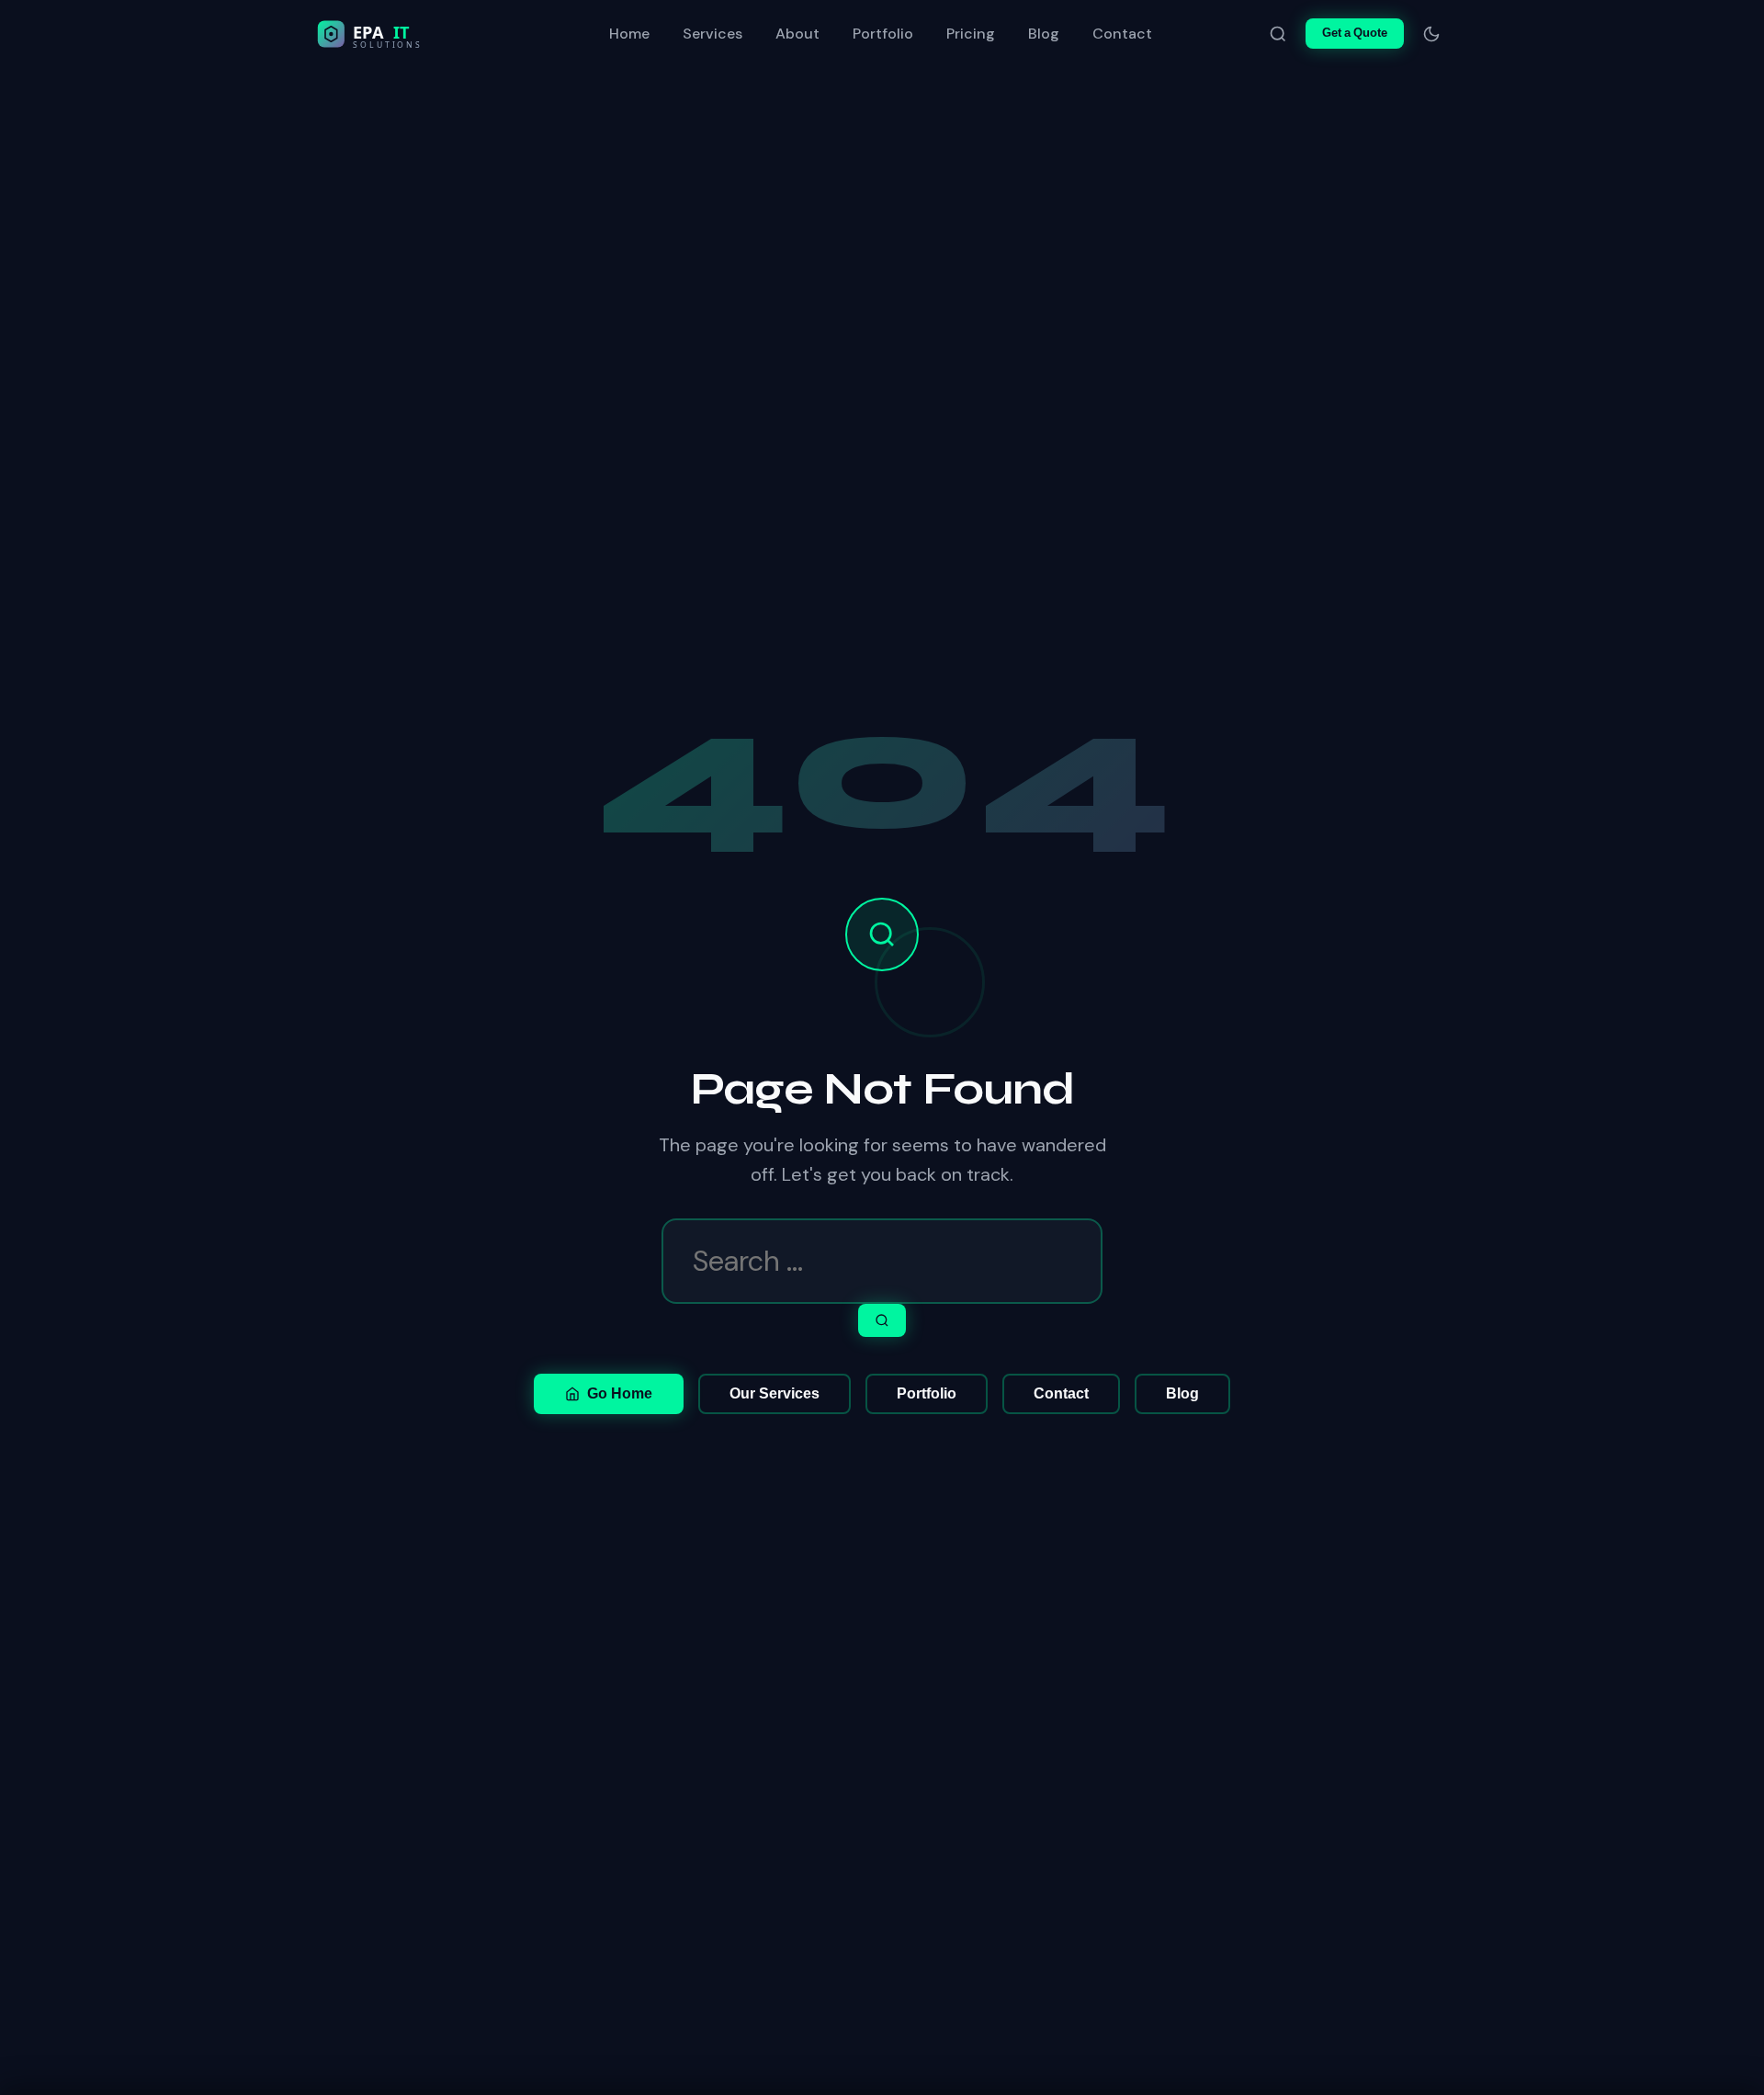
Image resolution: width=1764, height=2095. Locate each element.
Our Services (775, 1393)
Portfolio (883, 34)
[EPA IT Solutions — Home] (408, 34)
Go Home (620, 1393)
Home (629, 34)
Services (712, 34)
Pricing (971, 34)
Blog (1044, 34)
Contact (1122, 34)
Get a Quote (1355, 33)
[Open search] (1278, 34)
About (797, 34)
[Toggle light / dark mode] (1431, 34)
